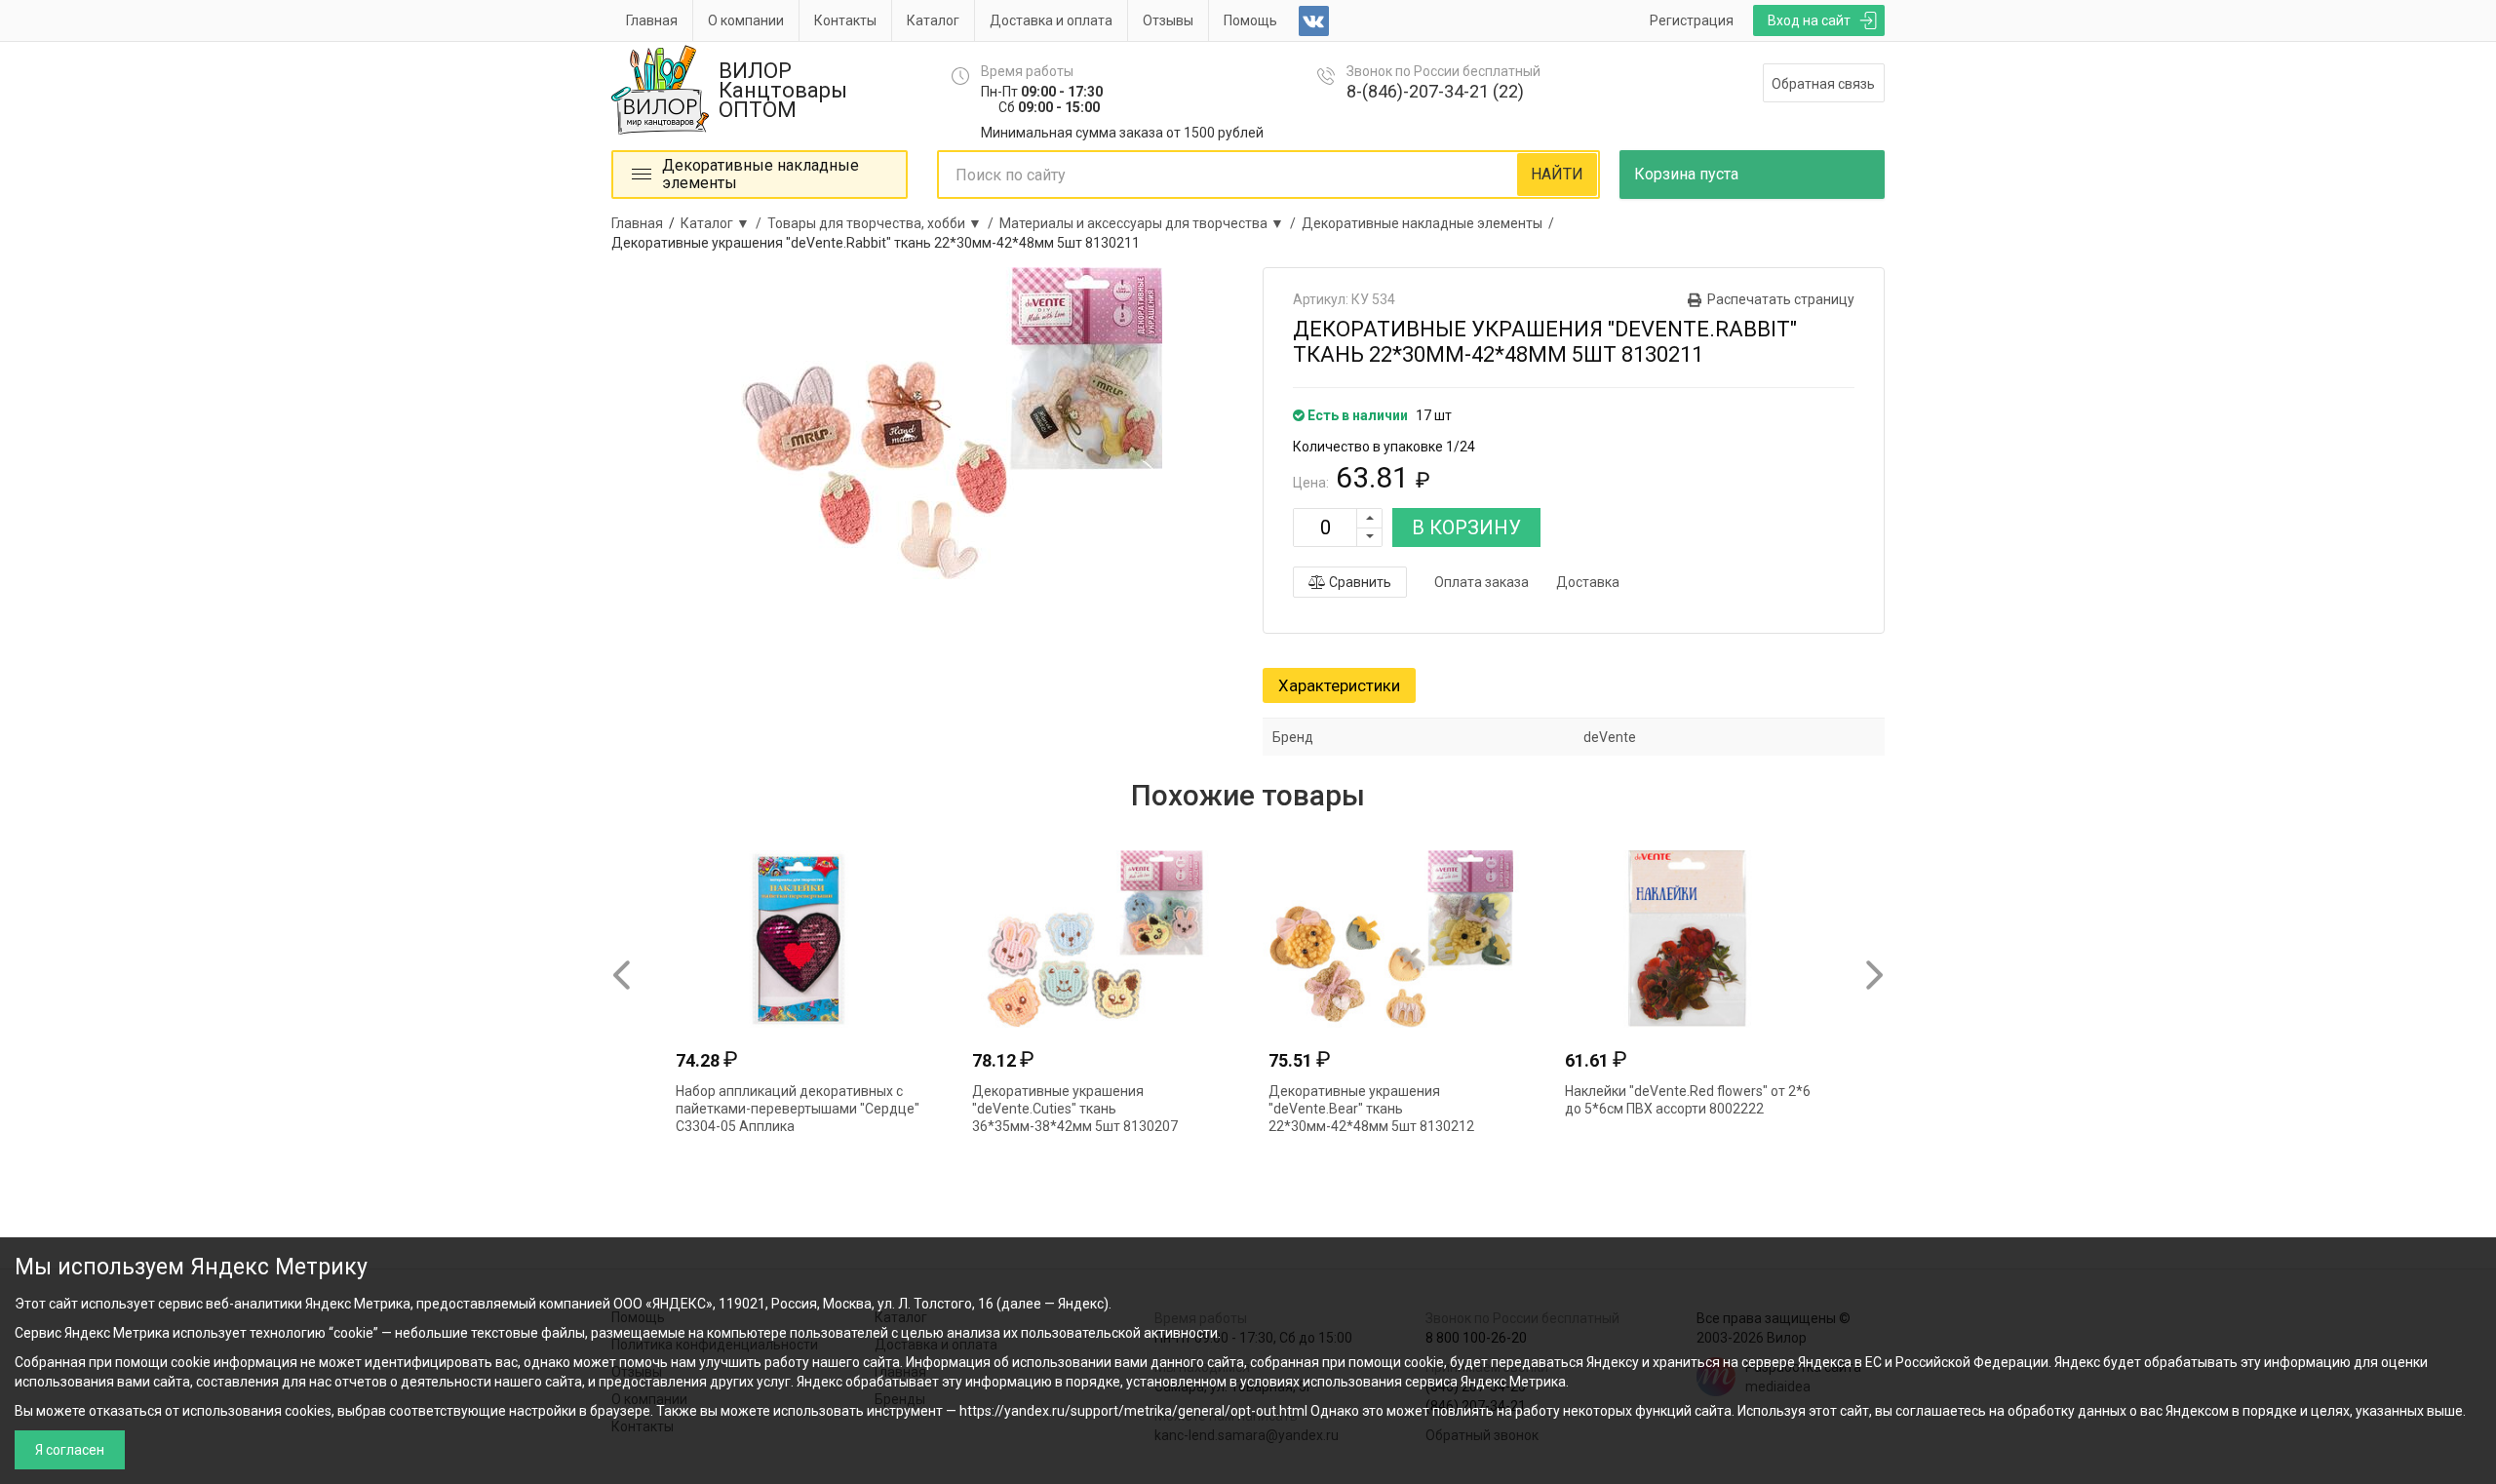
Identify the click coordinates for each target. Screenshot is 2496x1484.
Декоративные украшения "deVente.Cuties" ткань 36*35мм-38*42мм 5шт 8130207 (1075, 1109)
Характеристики (1339, 685)
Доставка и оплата (1051, 20)
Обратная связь (1823, 84)
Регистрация (1692, 20)
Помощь (1250, 20)
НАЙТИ (1557, 174)
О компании (746, 20)
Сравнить (1359, 582)
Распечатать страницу (1781, 299)
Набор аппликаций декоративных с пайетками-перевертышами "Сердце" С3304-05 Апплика (798, 1109)
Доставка (1588, 582)
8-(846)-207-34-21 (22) (1435, 91)
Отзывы (1168, 20)
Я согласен (70, 1450)
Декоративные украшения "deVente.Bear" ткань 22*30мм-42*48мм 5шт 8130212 (1371, 1109)
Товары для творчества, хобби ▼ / (883, 223)
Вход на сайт (1809, 20)
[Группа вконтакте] (1314, 21)
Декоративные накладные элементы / (1431, 223)
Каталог (933, 20)
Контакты (845, 20)
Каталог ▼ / (724, 223)
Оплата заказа (1482, 582)
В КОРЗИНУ (1466, 527)
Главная (652, 20)
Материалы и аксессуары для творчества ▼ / (1150, 223)
